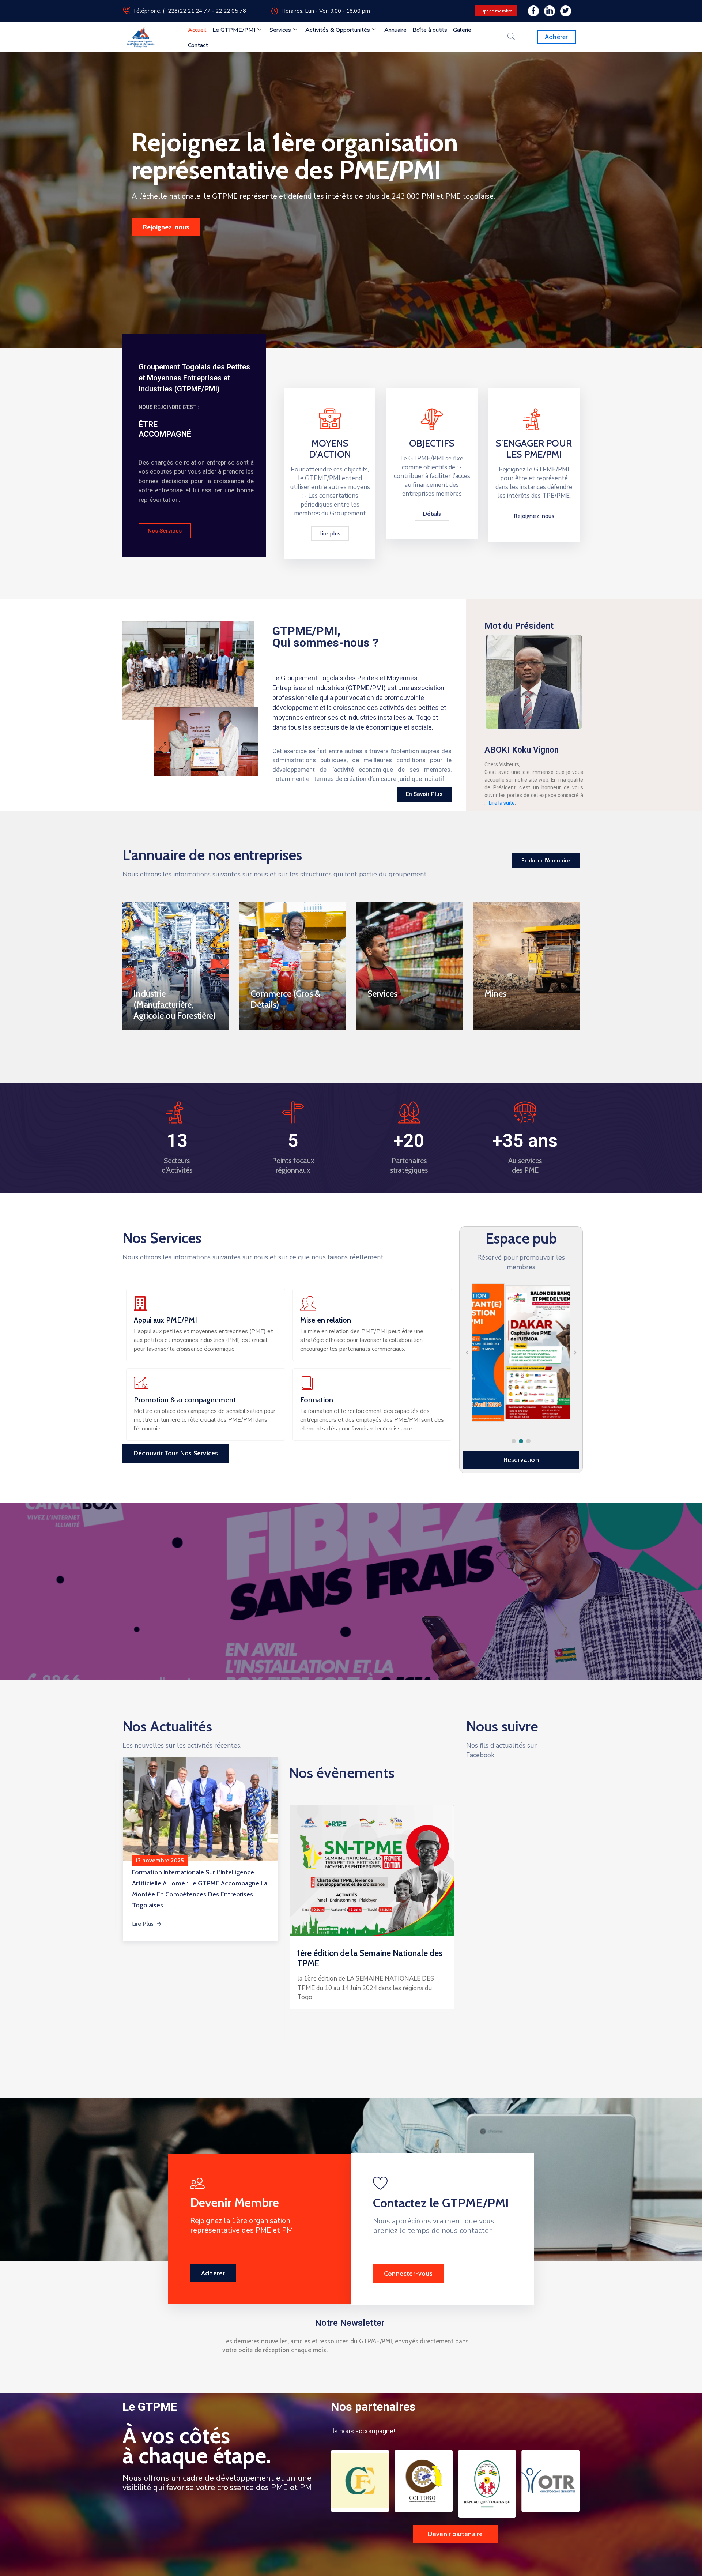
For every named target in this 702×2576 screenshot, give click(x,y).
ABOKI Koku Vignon (522, 750)
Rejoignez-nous (166, 227)
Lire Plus (143, 1924)
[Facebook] (533, 11)
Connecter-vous (408, 2274)
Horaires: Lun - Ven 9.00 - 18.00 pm (326, 11)
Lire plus (330, 533)
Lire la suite (502, 803)
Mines (495, 994)
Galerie (462, 30)
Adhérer (213, 2273)
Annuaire (395, 30)
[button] (514, 1441)
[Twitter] (566, 11)
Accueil (197, 30)
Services (280, 30)
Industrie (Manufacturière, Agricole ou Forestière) (175, 1005)
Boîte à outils (430, 30)
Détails (432, 514)
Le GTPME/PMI (234, 30)
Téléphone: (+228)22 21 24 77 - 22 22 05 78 (189, 11)
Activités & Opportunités (338, 30)
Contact (198, 45)
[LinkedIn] (550, 11)
